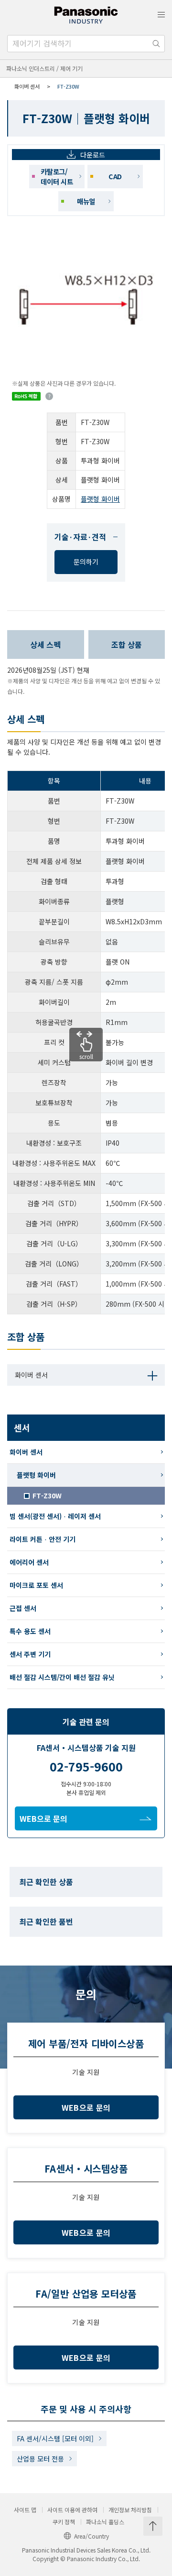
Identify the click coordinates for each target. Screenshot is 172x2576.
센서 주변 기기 (30, 1654)
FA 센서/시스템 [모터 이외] (55, 2438)
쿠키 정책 (64, 2522)
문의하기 (86, 562)
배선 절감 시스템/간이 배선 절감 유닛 (62, 1677)
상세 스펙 (45, 644)
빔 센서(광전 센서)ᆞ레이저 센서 (55, 1516)
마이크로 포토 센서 (36, 1585)
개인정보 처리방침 (130, 2510)
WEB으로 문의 (43, 1818)
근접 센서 (23, 1608)
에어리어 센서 (29, 1562)
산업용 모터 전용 (40, 2459)
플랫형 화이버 (100, 499)
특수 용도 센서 (30, 1631)
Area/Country (91, 2536)
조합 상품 (127, 644)
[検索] (156, 44)
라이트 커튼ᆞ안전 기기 (43, 1539)
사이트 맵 (25, 2510)
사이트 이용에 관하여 (72, 2510)
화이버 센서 (27, 86)
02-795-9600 (86, 1766)
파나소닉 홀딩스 (105, 2522)
